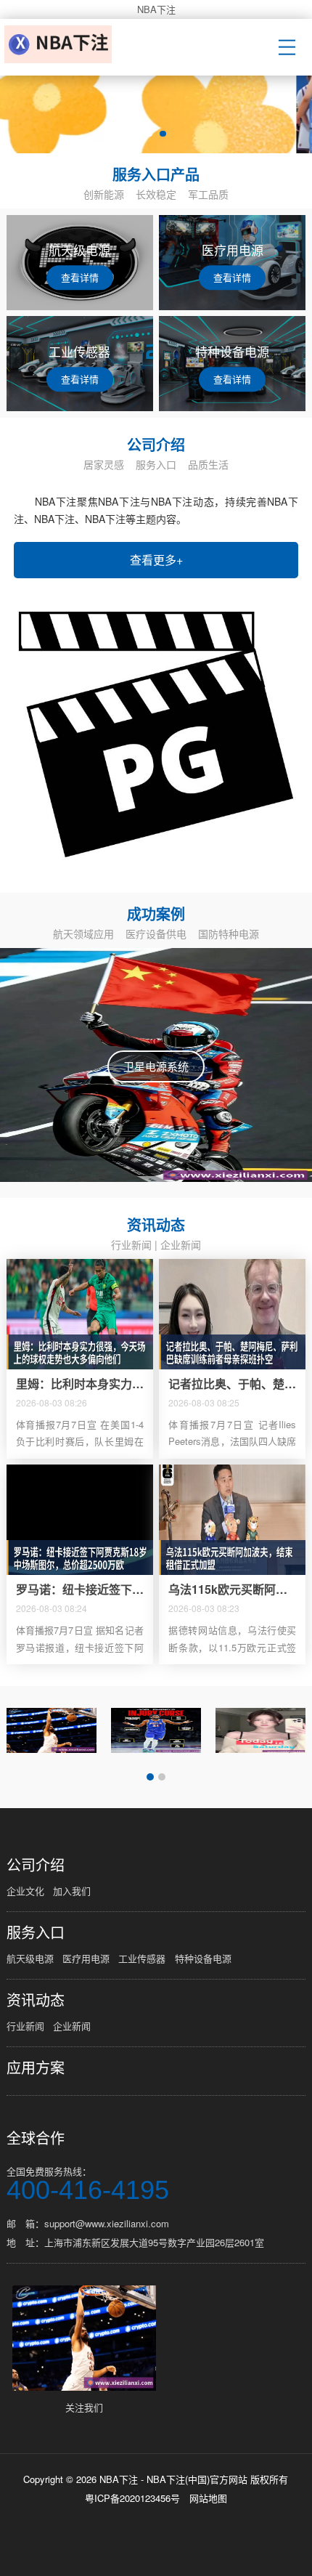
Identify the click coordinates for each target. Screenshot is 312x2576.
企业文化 (25, 1891)
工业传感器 (142, 1958)
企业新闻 (181, 1244)
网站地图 (208, 2498)
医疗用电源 (86, 1958)
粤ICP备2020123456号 (132, 2498)
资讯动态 (36, 2000)
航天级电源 (30, 1958)
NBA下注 (156, 9)
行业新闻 (131, 1244)
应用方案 (36, 2067)
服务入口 (36, 1932)
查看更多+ (156, 560)
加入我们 (72, 1891)
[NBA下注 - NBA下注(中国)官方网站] (61, 44)
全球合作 (36, 2138)
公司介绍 (36, 1865)
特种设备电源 (203, 1958)
